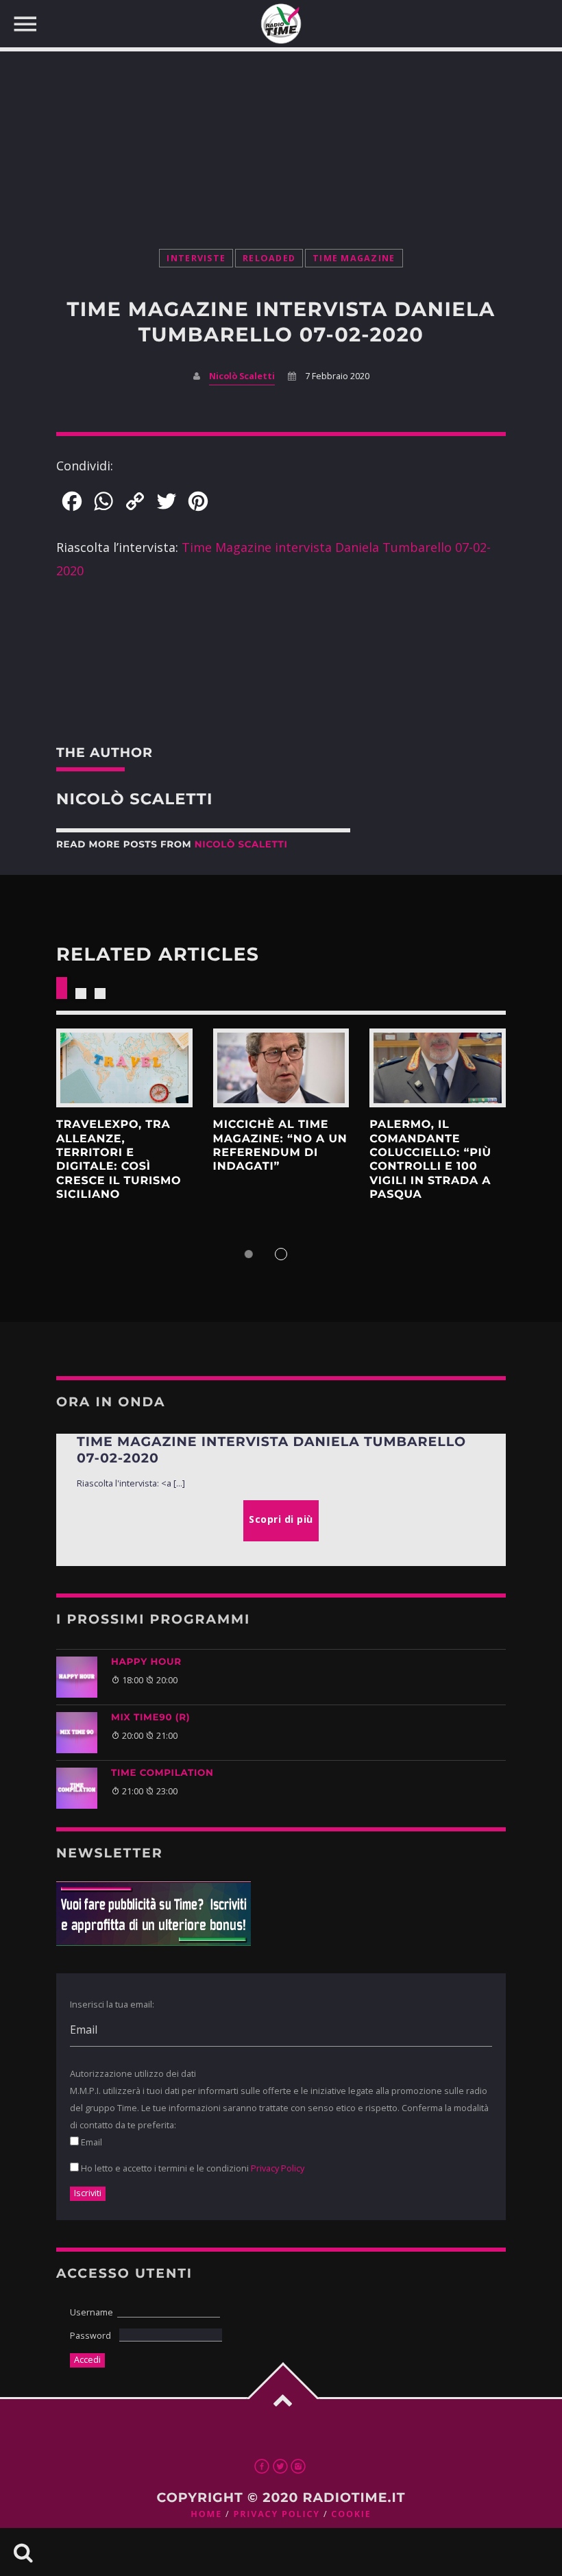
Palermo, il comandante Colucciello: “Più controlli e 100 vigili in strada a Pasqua (430, 1160)
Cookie (351, 2514)
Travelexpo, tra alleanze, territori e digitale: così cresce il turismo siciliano (119, 1160)
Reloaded (269, 258)
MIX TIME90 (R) (150, 1718)
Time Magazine (354, 258)
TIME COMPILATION (162, 1773)
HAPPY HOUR (146, 1662)
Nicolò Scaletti (242, 376)
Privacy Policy (278, 2168)
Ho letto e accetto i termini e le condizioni (192, 2168)
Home (206, 2514)
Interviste (196, 258)
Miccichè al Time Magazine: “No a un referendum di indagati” (280, 1146)
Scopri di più (124, 1068)
